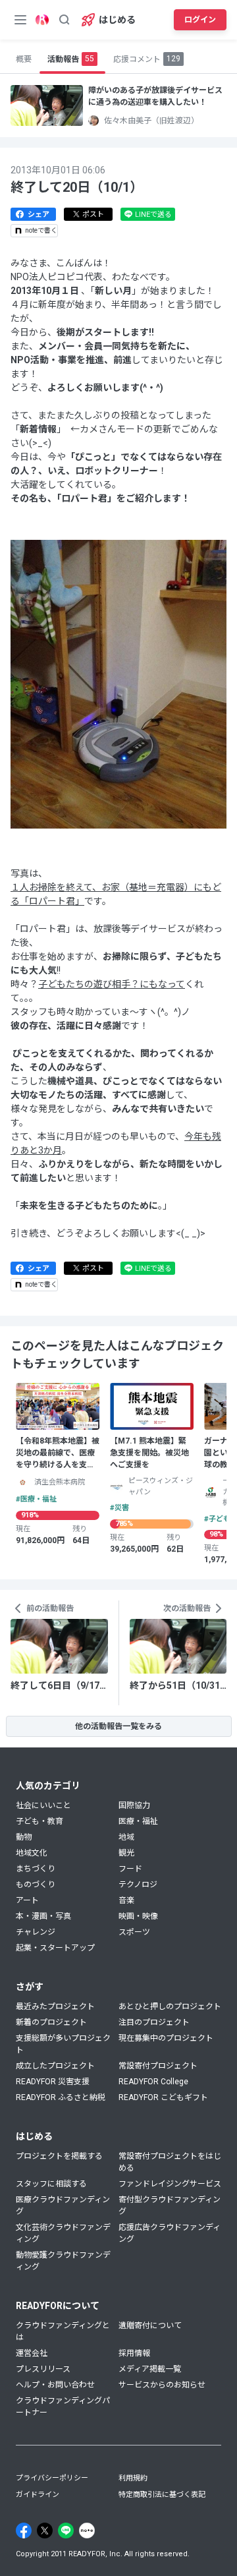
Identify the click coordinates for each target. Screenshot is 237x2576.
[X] (45, 2531)
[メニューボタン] (20, 20)
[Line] (66, 2531)
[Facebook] (24, 2531)
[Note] (87, 2531)
